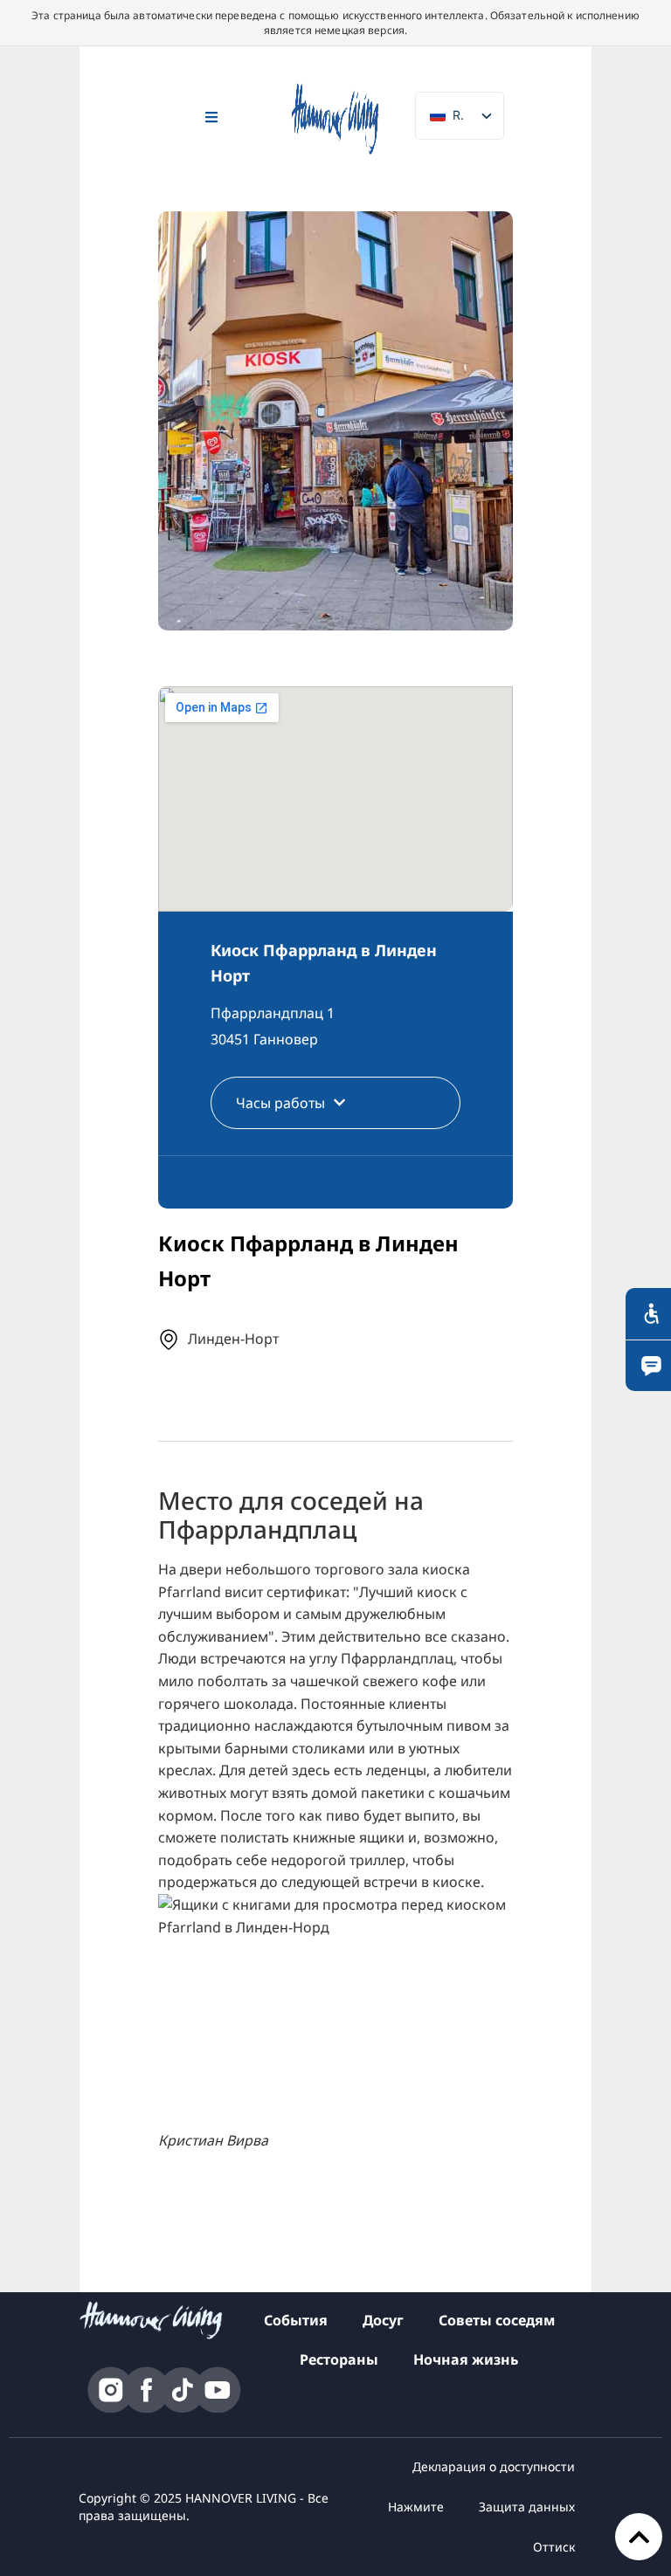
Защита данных (527, 2507)
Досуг (383, 2320)
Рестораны (339, 2359)
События (296, 2320)
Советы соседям (497, 2320)
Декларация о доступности (494, 2466)
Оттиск (554, 2547)
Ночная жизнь (466, 2359)
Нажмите (416, 2507)
